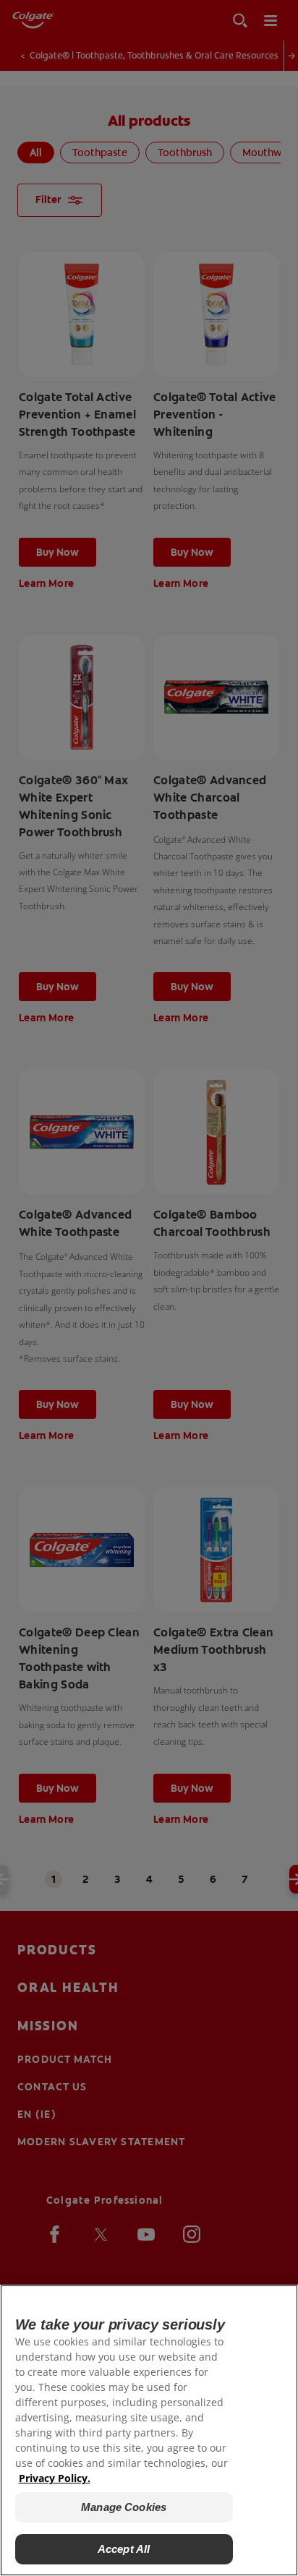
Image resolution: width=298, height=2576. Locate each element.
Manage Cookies (124, 2507)
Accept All (124, 2549)
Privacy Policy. (55, 2478)
